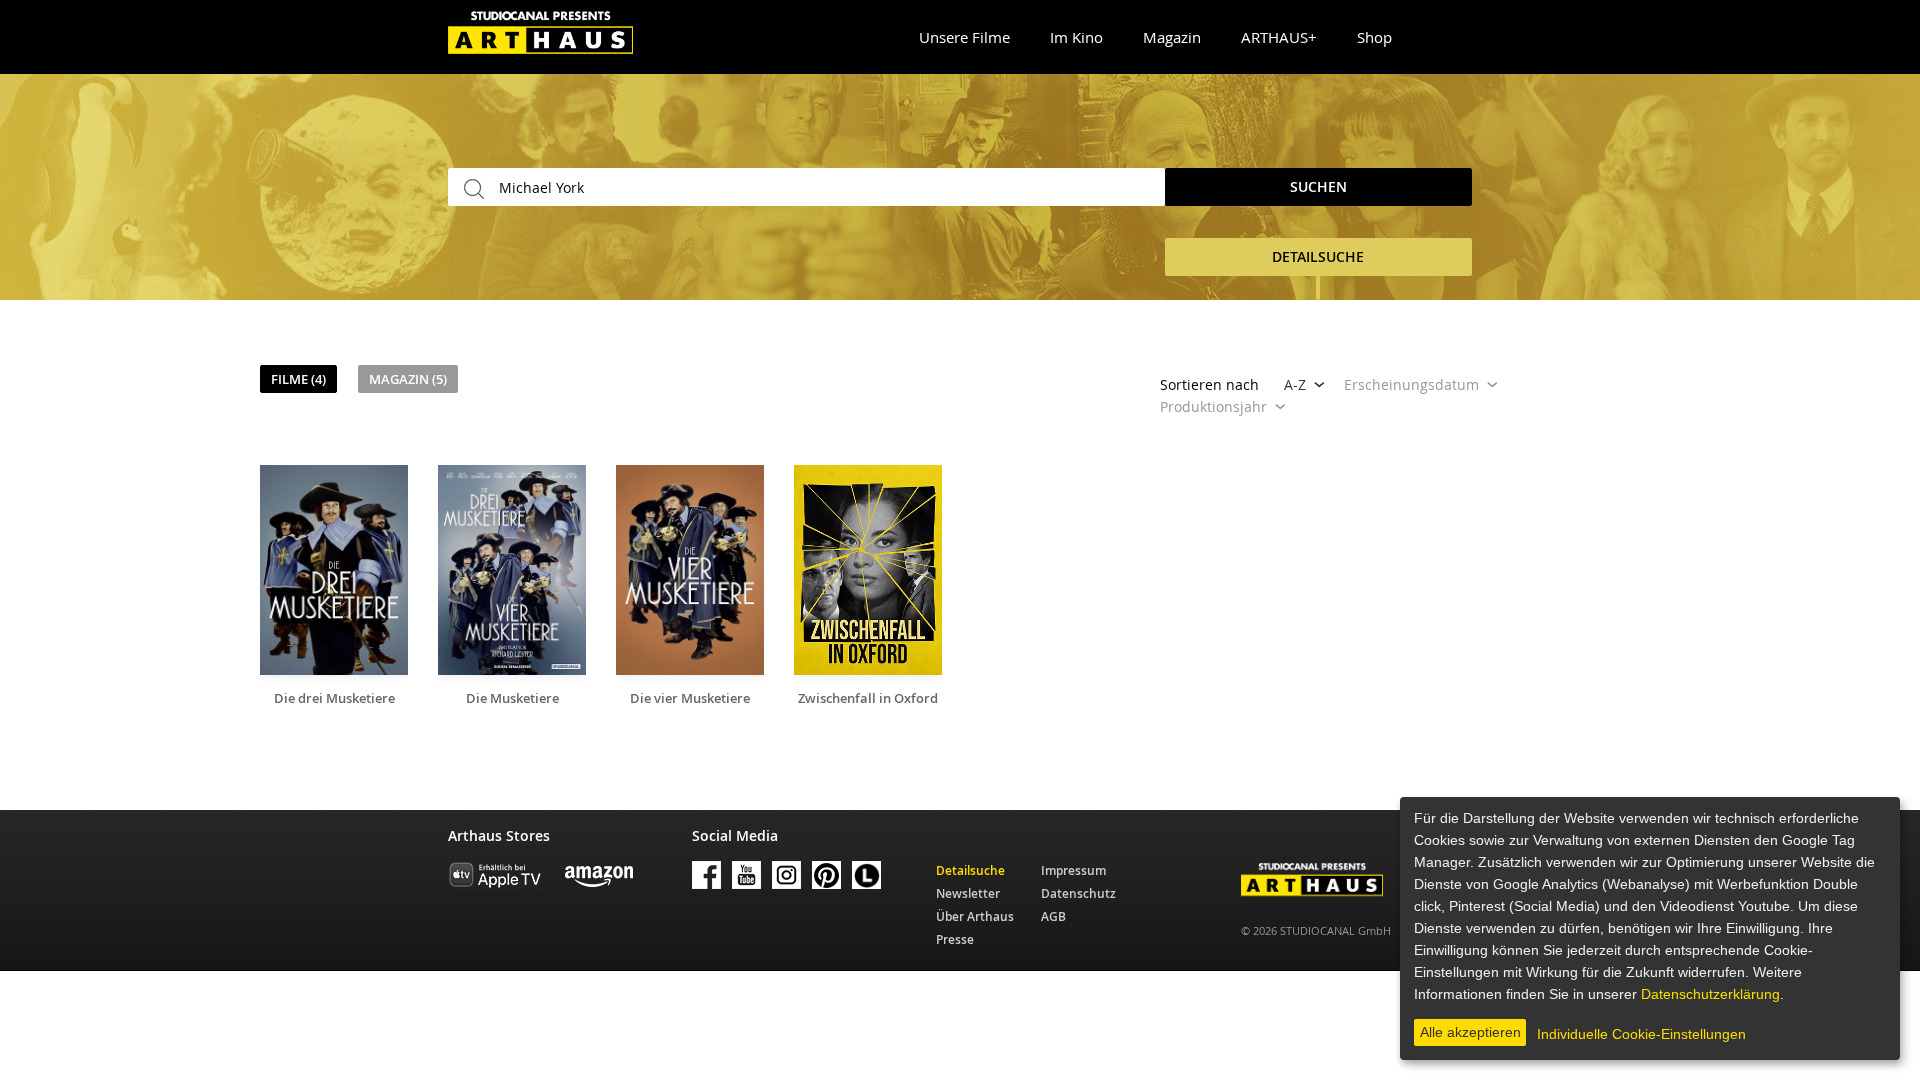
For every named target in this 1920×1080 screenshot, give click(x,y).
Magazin (1172, 37)
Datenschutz (1078, 893)
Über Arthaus (975, 916)
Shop (1374, 37)
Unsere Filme (964, 37)
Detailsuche (970, 870)
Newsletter (968, 893)
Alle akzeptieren (1470, 1032)
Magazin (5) (408, 379)
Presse (955, 939)
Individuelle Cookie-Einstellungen (1641, 1034)
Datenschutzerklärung (1710, 994)
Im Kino (1076, 37)
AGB (1053, 916)
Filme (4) (298, 379)
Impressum (1073, 870)
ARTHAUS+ (1279, 37)
